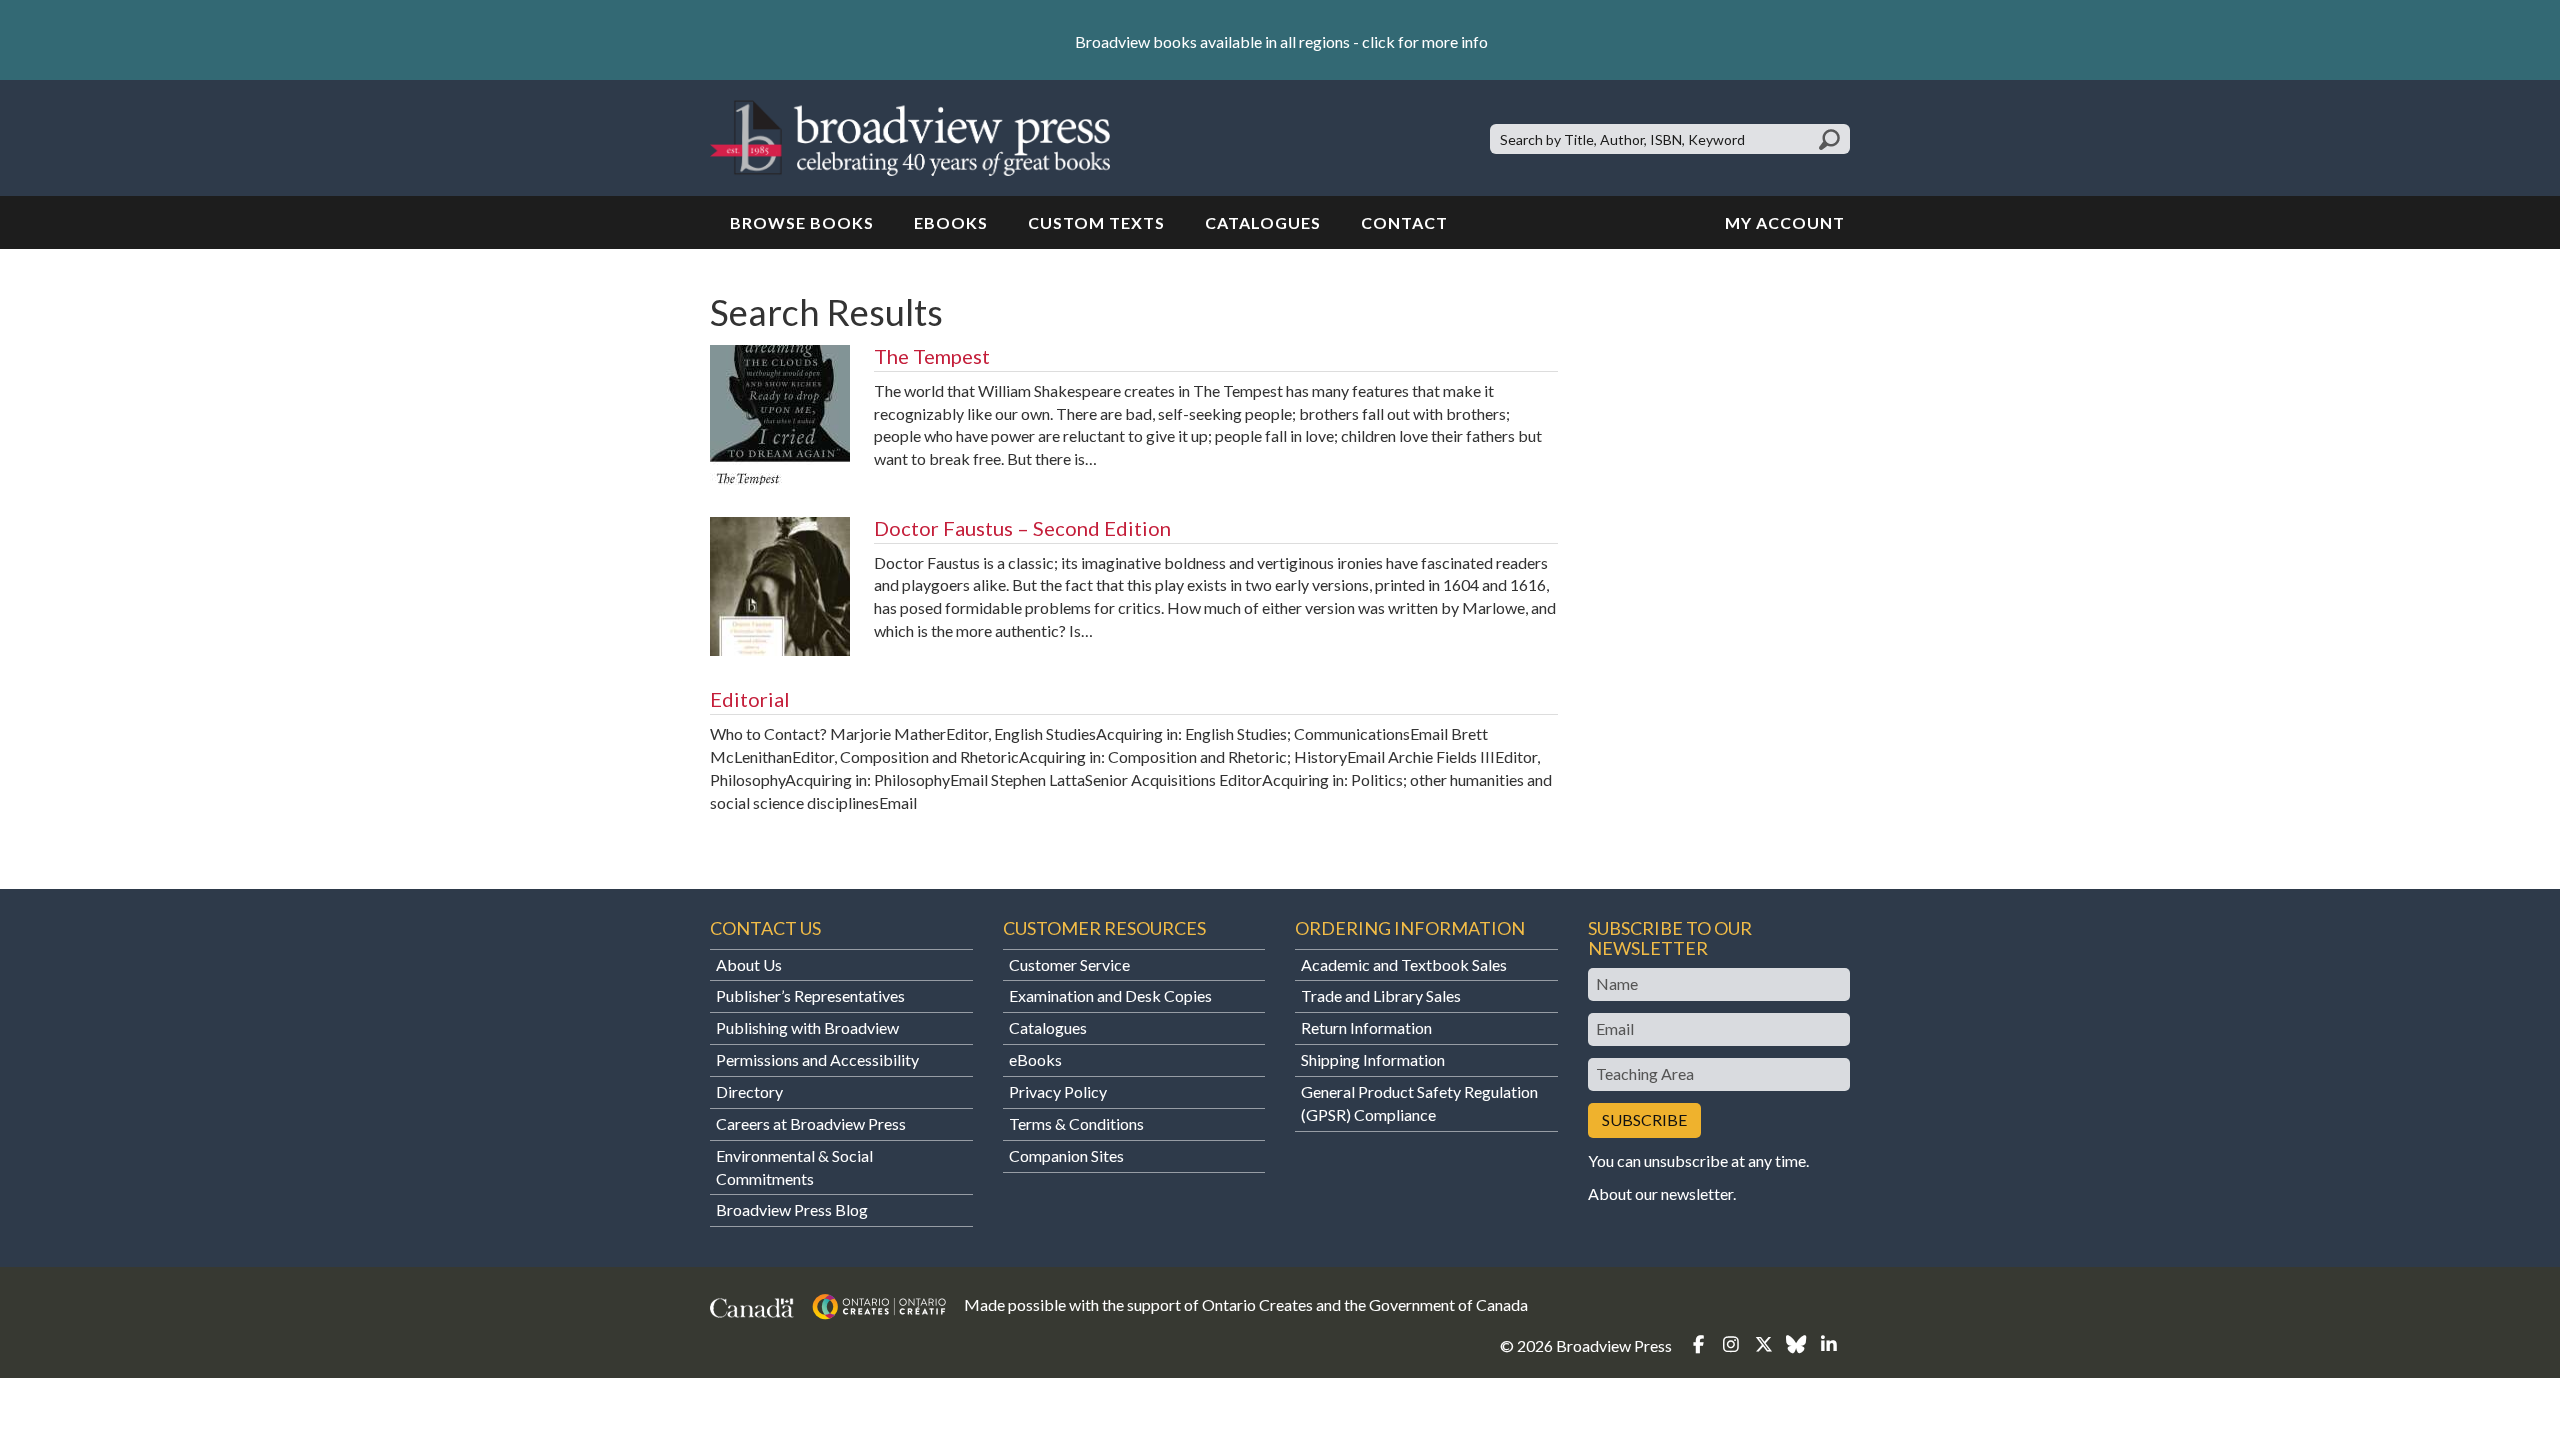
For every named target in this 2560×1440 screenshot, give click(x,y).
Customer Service (1069, 964)
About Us (749, 964)
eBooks (951, 222)
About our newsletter (1660, 1193)
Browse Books (802, 222)
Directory (749, 1091)
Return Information (1366, 1027)
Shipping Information (1373, 1059)
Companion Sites (1066, 1155)
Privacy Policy (1058, 1091)
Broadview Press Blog (792, 1209)
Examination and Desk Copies (1110, 995)
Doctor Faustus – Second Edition (1022, 528)
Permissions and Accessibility (817, 1059)
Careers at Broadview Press (811, 1123)
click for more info (1425, 41)
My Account (1785, 222)
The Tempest (932, 356)
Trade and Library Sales (1381, 995)
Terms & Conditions (1076, 1123)
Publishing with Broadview (807, 1027)
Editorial (750, 699)
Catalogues (1263, 222)
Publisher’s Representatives (810, 995)
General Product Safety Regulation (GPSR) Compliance (1419, 1103)
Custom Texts (1096, 222)
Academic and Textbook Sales (1404, 964)
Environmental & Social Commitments (794, 1167)
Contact (1404, 222)
